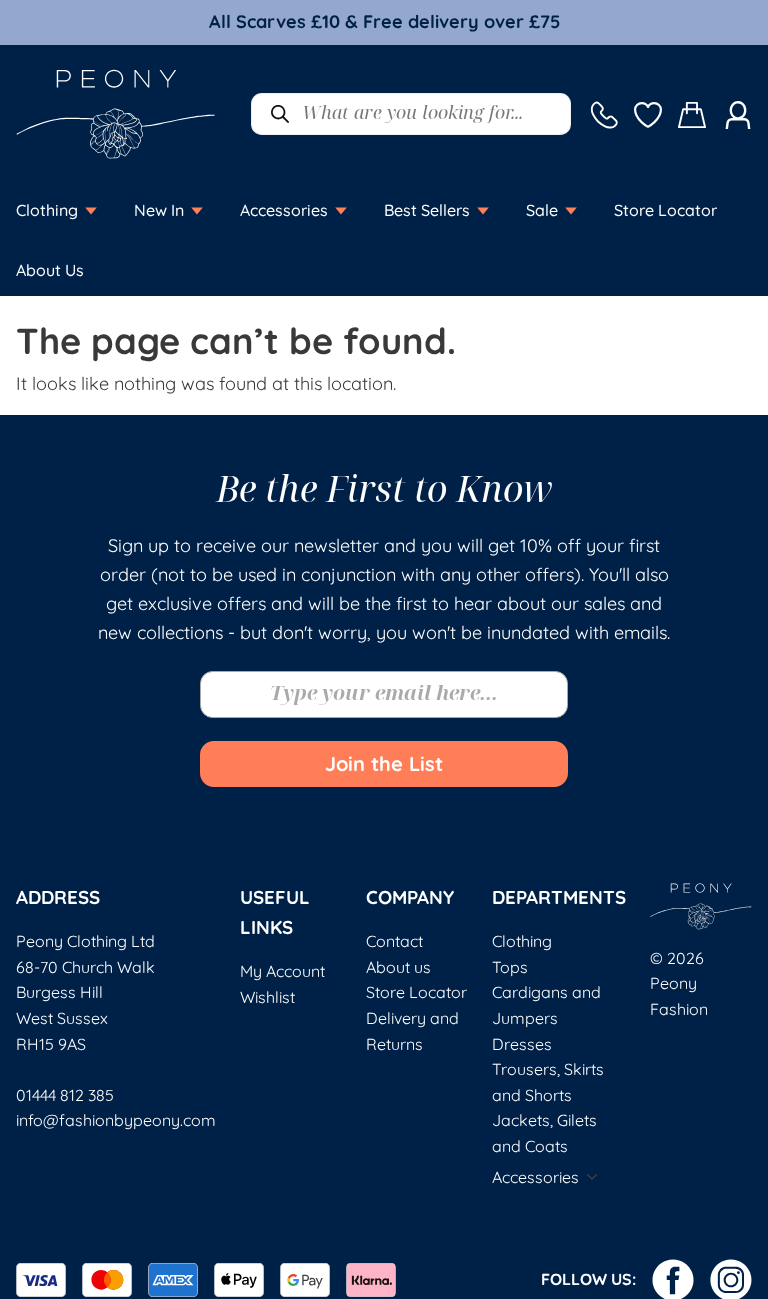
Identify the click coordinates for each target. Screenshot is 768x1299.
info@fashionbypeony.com (116, 1120)
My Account (282, 971)
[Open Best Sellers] (483, 210)
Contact (394, 941)
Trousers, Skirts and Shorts (548, 1082)
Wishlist (267, 997)
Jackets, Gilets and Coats (544, 1133)
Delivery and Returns (412, 1031)
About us (398, 967)
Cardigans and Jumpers (546, 1005)
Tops (510, 967)
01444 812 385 (65, 1095)
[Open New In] (197, 210)
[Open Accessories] (341, 210)
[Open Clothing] (91, 210)
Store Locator (416, 992)
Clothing (522, 941)
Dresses (522, 1044)
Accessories (535, 1177)
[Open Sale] (571, 210)
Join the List (384, 763)
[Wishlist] (648, 113)
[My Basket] (693, 114)
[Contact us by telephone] (604, 113)
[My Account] (738, 113)
